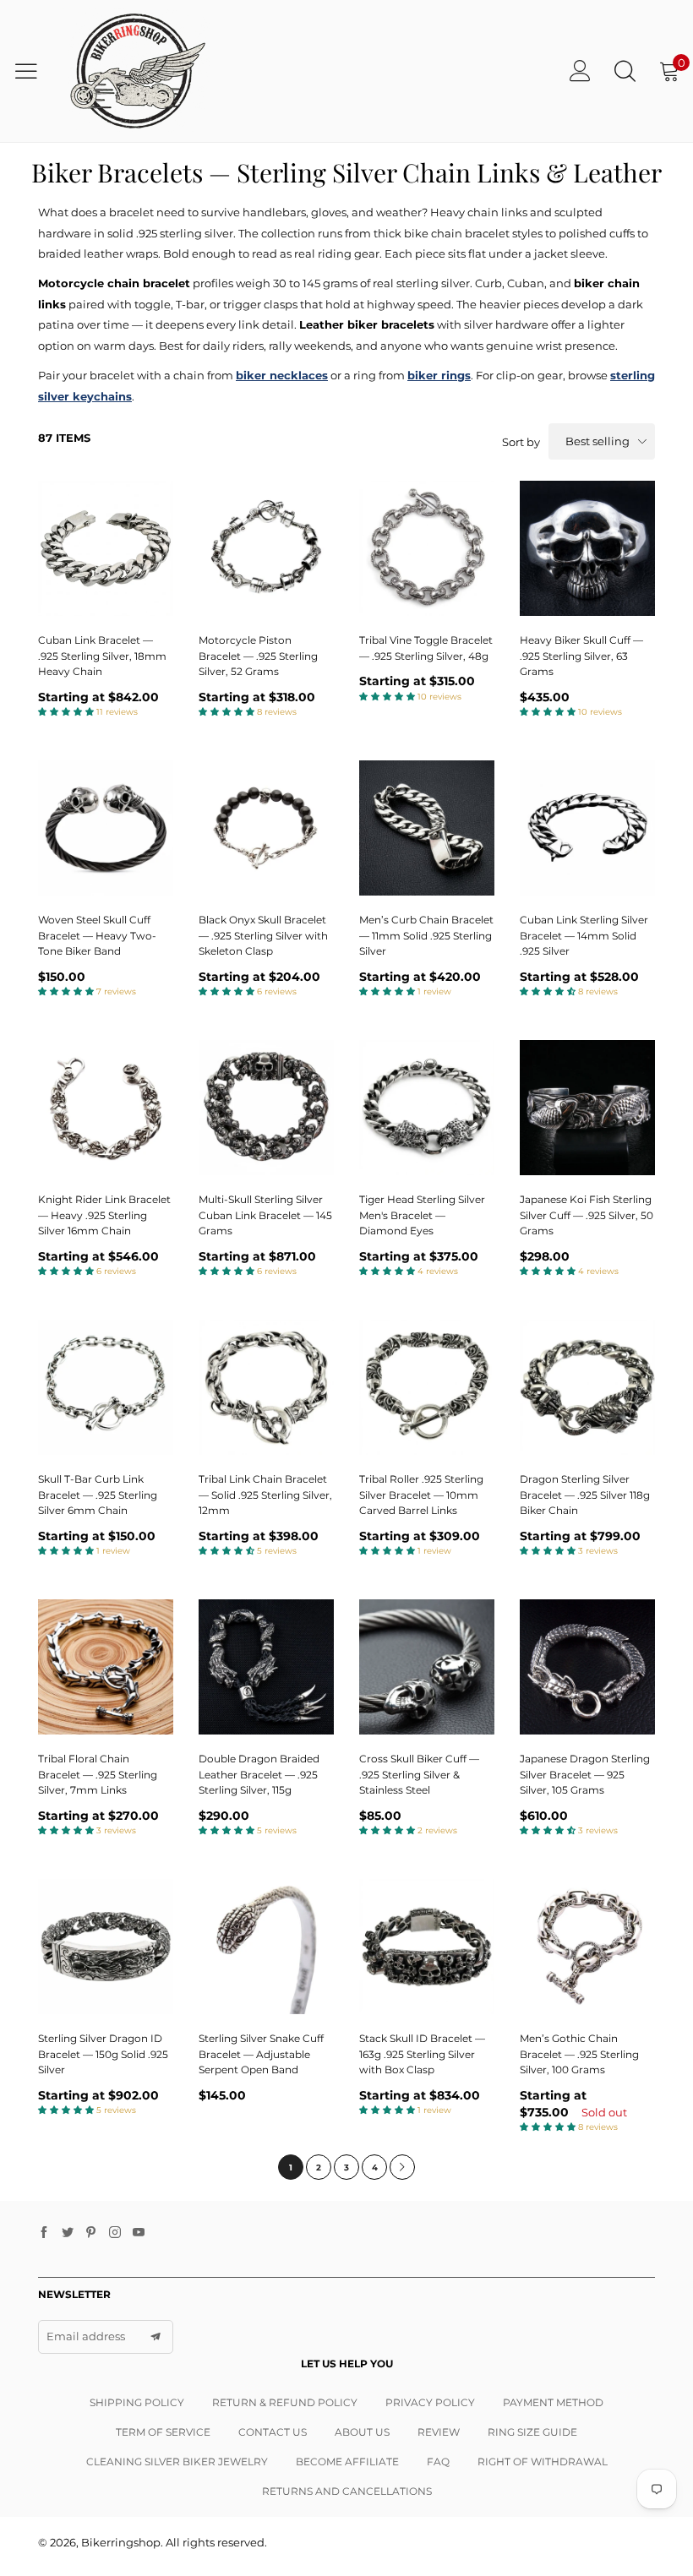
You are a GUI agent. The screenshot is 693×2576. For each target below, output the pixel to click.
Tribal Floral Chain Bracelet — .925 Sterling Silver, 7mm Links (98, 1774)
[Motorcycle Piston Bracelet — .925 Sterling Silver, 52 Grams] (266, 548)
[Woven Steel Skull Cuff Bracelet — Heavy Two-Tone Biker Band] (106, 828)
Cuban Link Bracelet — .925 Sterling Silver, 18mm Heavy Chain (102, 656)
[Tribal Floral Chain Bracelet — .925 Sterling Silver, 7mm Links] (106, 1667)
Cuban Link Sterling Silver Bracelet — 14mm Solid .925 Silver (584, 935)
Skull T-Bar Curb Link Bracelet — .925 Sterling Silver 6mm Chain (98, 1495)
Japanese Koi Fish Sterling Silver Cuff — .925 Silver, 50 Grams (587, 1215)
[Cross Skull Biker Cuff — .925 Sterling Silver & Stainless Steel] (427, 1667)
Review (439, 2432)
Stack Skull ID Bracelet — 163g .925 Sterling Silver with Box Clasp (422, 2054)
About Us (362, 2432)
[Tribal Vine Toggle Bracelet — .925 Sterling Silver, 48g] (427, 548)
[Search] (625, 71)
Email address (86, 2336)
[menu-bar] (33, 71)
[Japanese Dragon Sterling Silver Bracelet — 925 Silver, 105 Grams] (587, 1667)
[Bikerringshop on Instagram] (115, 2233)
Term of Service (163, 2432)
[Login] (580, 71)
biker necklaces (282, 375)
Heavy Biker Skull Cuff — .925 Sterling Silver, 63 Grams (581, 656)
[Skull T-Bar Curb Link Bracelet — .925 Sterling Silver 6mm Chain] (106, 1387)
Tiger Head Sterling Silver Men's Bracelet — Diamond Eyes (422, 1215)
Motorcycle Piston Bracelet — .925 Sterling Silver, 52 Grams (258, 656)
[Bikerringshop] (136, 71)
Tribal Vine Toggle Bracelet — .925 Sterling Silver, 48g (426, 648)
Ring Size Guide (532, 2432)
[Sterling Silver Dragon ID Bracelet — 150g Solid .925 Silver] (106, 1947)
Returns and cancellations (347, 2491)
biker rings (439, 375)
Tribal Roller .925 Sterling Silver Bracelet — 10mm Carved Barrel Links (421, 1495)
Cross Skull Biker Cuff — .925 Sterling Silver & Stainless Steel (419, 1774)
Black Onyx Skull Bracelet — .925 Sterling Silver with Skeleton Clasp (263, 935)
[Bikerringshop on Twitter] (68, 2233)
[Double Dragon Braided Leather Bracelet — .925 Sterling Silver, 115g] (266, 1667)
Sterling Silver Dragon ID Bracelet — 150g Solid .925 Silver (103, 2054)
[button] (156, 2337)
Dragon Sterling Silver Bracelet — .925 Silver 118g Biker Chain (585, 1495)
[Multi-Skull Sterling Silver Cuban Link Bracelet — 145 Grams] (266, 1108)
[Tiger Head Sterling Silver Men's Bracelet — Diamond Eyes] (427, 1108)
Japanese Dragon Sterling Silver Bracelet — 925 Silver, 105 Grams (585, 1774)
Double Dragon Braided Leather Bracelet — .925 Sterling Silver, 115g (259, 1774)
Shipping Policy (137, 2402)
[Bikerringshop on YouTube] (139, 2233)
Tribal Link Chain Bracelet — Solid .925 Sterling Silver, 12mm (265, 1495)
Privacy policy (430, 2402)
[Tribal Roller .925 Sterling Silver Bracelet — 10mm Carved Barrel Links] (427, 1387)
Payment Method (553, 2402)
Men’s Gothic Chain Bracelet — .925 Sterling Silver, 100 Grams (579, 2054)
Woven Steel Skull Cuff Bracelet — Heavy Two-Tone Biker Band (97, 935)
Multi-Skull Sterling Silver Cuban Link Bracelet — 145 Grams (265, 1215)
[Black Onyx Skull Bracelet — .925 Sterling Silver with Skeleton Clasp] (266, 828)
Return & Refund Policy (285, 2402)
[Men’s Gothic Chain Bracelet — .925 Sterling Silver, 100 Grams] (587, 1947)
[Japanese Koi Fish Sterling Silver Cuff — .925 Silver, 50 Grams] (587, 1108)
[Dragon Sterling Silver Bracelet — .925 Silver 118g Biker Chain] (587, 1387)
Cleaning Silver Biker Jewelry (177, 2462)
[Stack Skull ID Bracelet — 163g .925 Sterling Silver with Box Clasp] (427, 1947)
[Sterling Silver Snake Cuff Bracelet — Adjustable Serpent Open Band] (266, 1947)
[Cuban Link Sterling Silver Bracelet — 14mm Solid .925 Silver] (587, 828)
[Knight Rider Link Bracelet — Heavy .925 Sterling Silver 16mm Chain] (106, 1108)
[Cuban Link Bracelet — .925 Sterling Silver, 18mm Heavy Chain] (106, 548)
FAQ (438, 2462)
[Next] (402, 2167)
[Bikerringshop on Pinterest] (91, 2233)
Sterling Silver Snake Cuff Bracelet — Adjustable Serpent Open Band (261, 2054)
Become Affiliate (347, 2462)
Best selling (598, 441)
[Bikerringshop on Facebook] (44, 2233)
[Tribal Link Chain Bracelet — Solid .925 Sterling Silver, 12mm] (266, 1387)
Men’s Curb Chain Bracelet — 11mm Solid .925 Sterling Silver (426, 935)
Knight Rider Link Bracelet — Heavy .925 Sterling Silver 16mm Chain (104, 1215)
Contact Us (273, 2432)
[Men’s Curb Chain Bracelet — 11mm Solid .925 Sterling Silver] (427, 828)
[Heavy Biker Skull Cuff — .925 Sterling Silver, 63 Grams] (587, 548)
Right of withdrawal (543, 2462)
